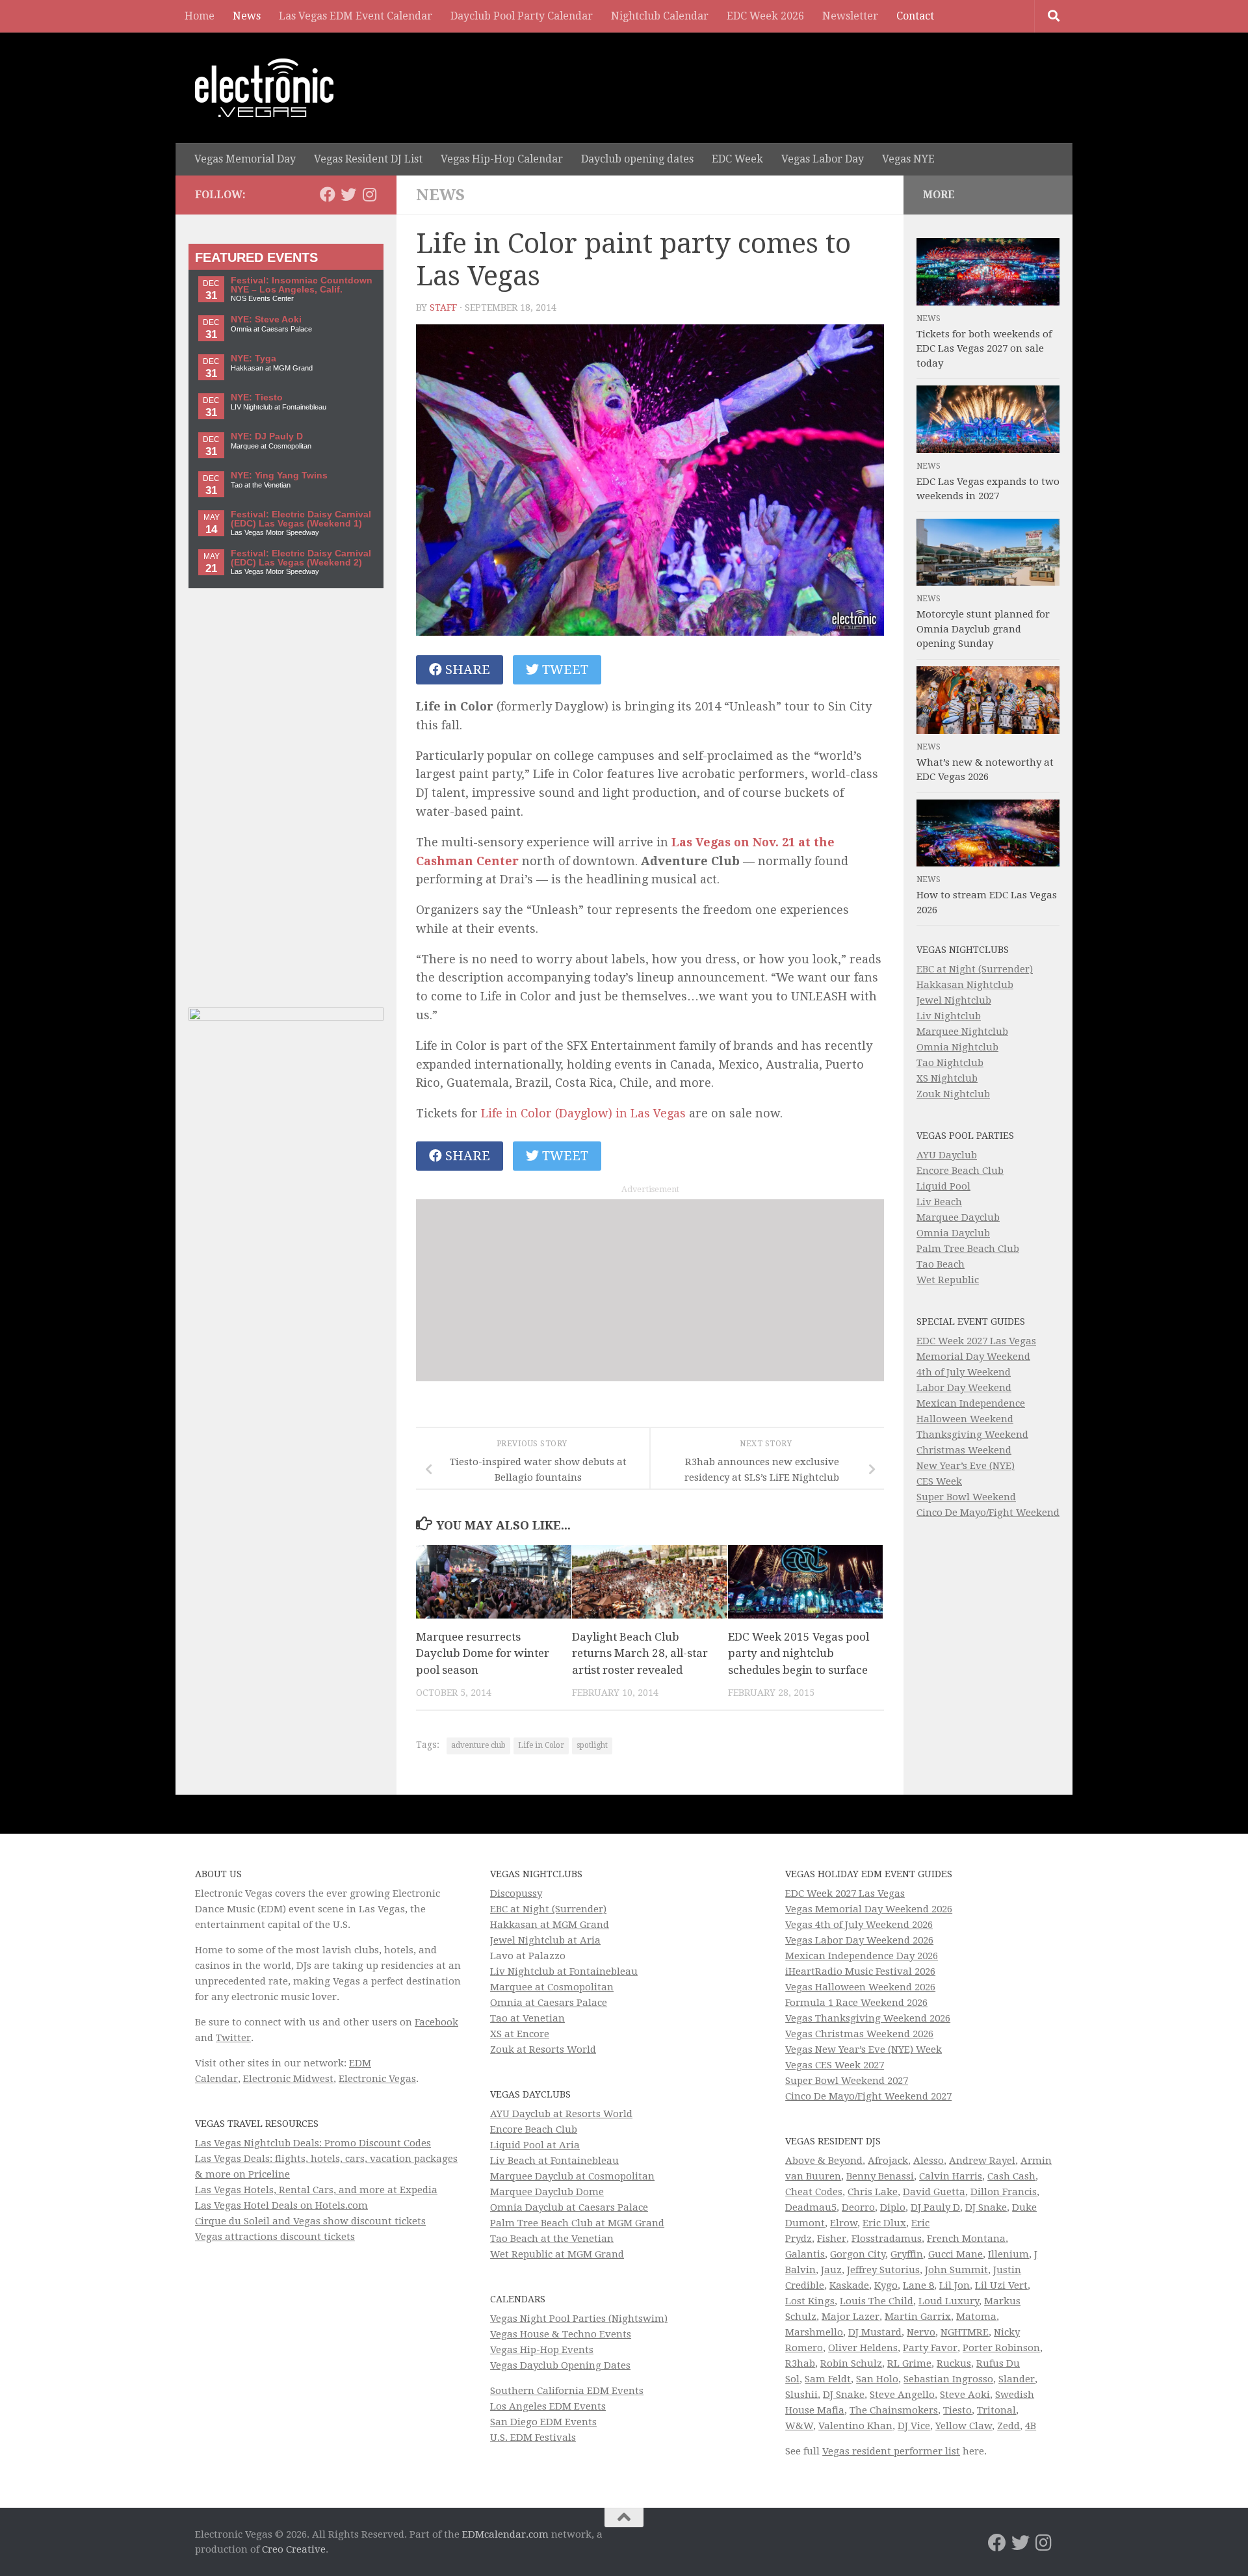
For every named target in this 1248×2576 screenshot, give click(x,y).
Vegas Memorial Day (245, 159)
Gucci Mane (955, 2254)
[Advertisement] (650, 1290)
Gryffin (907, 2254)
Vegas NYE (908, 159)
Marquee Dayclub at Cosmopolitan (572, 2176)
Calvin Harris (951, 2176)
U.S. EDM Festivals (533, 2438)
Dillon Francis (1004, 2192)
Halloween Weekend (965, 1419)
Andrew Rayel (982, 2161)
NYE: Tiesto (257, 397)
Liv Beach (939, 1202)
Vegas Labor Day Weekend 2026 (859, 1940)
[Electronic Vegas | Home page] (264, 88)
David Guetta (934, 2192)
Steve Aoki (965, 2395)
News (247, 16)
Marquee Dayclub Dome (547, 2192)
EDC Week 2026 (765, 16)
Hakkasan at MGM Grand (550, 1925)
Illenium (1008, 2254)
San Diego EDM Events (543, 2422)
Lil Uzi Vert (1001, 2285)
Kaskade (849, 2285)
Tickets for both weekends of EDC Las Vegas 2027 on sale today (984, 349)
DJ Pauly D (935, 2207)
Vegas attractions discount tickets (275, 2237)
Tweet (564, 670)
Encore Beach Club (960, 1171)
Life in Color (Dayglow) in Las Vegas (583, 1113)
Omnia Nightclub (957, 1047)
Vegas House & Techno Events (561, 2334)
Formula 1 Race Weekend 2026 (856, 2003)
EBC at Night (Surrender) (975, 969)
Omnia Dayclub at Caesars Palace (569, 2207)
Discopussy (516, 1893)
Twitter (233, 2038)
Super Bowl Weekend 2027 (847, 2081)
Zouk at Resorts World (543, 2049)
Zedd (1008, 2426)
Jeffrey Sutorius (883, 2270)
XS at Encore (520, 2034)
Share (466, 670)
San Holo (877, 2379)
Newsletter (850, 16)
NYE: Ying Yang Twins (279, 475)
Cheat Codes (814, 2192)
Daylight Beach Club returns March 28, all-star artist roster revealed (640, 1653)
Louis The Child (877, 2301)
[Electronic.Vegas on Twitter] (348, 194)
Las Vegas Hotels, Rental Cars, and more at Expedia (316, 2190)
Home (200, 16)
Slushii (801, 2395)
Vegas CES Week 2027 (835, 2065)
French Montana (966, 2239)
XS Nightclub (947, 1078)
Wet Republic (948, 1280)
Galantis (805, 2254)
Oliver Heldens (863, 2348)
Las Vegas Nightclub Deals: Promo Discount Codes (313, 2143)
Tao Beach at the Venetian (552, 2239)
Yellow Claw (964, 2426)
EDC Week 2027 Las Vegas (976, 1341)
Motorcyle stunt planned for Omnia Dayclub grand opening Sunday (983, 629)
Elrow (844, 2223)
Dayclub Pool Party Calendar (522, 16)
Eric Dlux (884, 2223)
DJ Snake (986, 2207)
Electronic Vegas (377, 2079)
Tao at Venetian (527, 2018)
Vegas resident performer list (891, 2451)
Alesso (929, 2161)
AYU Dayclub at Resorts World (561, 2114)
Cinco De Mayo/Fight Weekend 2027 (868, 2096)
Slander (1017, 2379)
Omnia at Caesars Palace (549, 2003)
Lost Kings (810, 2301)
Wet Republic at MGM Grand (557, 2254)
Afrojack (888, 2161)
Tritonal (996, 2410)
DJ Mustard (875, 2332)
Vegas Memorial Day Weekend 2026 (869, 1909)
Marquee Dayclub (958, 1217)
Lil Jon (955, 2285)
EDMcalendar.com (505, 2534)
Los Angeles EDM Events (548, 2406)
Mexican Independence (971, 1403)
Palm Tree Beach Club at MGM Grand (577, 2223)
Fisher (832, 2239)
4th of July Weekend (964, 1372)
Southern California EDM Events (567, 2391)
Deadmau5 (811, 2207)
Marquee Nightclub (962, 1032)
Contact (915, 16)
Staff (443, 307)
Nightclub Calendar (660, 16)
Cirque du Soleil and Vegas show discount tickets (310, 2221)
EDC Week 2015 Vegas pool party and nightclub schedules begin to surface (799, 1653)
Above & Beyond (824, 2161)
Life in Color (541, 1745)
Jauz (831, 2270)
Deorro (858, 2207)
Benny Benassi (880, 2176)
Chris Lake (873, 2192)
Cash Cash (1011, 2176)
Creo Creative (294, 2549)
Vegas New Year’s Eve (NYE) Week (864, 2049)
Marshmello (814, 2332)
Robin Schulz (851, 2363)
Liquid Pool (943, 1186)
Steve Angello (902, 2395)
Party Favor (930, 2348)
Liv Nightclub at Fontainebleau (564, 1971)
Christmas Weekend (964, 1450)
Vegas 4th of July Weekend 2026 (859, 1925)
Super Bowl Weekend (966, 1497)
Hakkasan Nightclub (965, 985)
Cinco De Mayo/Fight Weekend (988, 1513)
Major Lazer (851, 2317)
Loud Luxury (949, 2301)
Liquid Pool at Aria (535, 2145)
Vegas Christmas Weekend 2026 (859, 2034)
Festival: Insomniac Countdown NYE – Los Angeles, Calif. (302, 285)
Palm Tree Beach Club (968, 1249)
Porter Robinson (1001, 2348)
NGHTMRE (965, 2332)
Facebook (436, 2022)
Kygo (886, 2285)
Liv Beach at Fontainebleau (554, 2161)
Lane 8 (918, 2285)
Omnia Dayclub (953, 1233)
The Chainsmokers (894, 2410)
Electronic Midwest (288, 2079)
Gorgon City (858, 2254)
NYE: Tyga (253, 358)
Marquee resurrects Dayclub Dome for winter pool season (483, 1653)
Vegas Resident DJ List (368, 159)
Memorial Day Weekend (973, 1357)
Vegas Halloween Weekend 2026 (860, 1987)
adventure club (478, 1745)
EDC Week (737, 159)
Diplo (893, 2207)
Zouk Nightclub (953, 1094)
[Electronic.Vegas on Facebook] (328, 194)
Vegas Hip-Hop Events (542, 2350)
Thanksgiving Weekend (972, 1435)
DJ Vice (914, 2426)
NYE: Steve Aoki (266, 319)
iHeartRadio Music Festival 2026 (860, 1971)
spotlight (592, 1745)
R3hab (800, 2363)
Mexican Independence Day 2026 (862, 1956)
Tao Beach (941, 1264)
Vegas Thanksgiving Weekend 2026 (868, 2018)
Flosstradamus (887, 2239)
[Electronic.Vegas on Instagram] (369, 194)
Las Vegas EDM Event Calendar (356, 16)
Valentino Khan (855, 2426)
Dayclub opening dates (637, 159)
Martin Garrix (918, 2317)
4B (1031, 2426)
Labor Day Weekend (964, 1388)
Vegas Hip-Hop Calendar (502, 159)
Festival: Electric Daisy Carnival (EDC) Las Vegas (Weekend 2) (301, 558)
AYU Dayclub (947, 1155)
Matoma (976, 2317)
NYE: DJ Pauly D (267, 436)
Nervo (921, 2332)
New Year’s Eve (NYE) (966, 1466)
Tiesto (957, 2410)
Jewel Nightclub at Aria (545, 1940)
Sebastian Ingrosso (948, 2379)
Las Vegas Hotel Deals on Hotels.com (281, 2205)
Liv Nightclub (949, 1016)
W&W (799, 2426)
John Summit (956, 2270)
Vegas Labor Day (823, 159)
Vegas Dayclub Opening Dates (560, 2365)
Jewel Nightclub (954, 1000)
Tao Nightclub (950, 1063)
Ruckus (954, 2363)
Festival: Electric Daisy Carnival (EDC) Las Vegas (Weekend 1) (301, 519)
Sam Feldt (828, 2379)
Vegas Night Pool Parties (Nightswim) (579, 2319)
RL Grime (909, 2363)
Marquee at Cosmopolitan (552, 1987)
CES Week (939, 1481)
